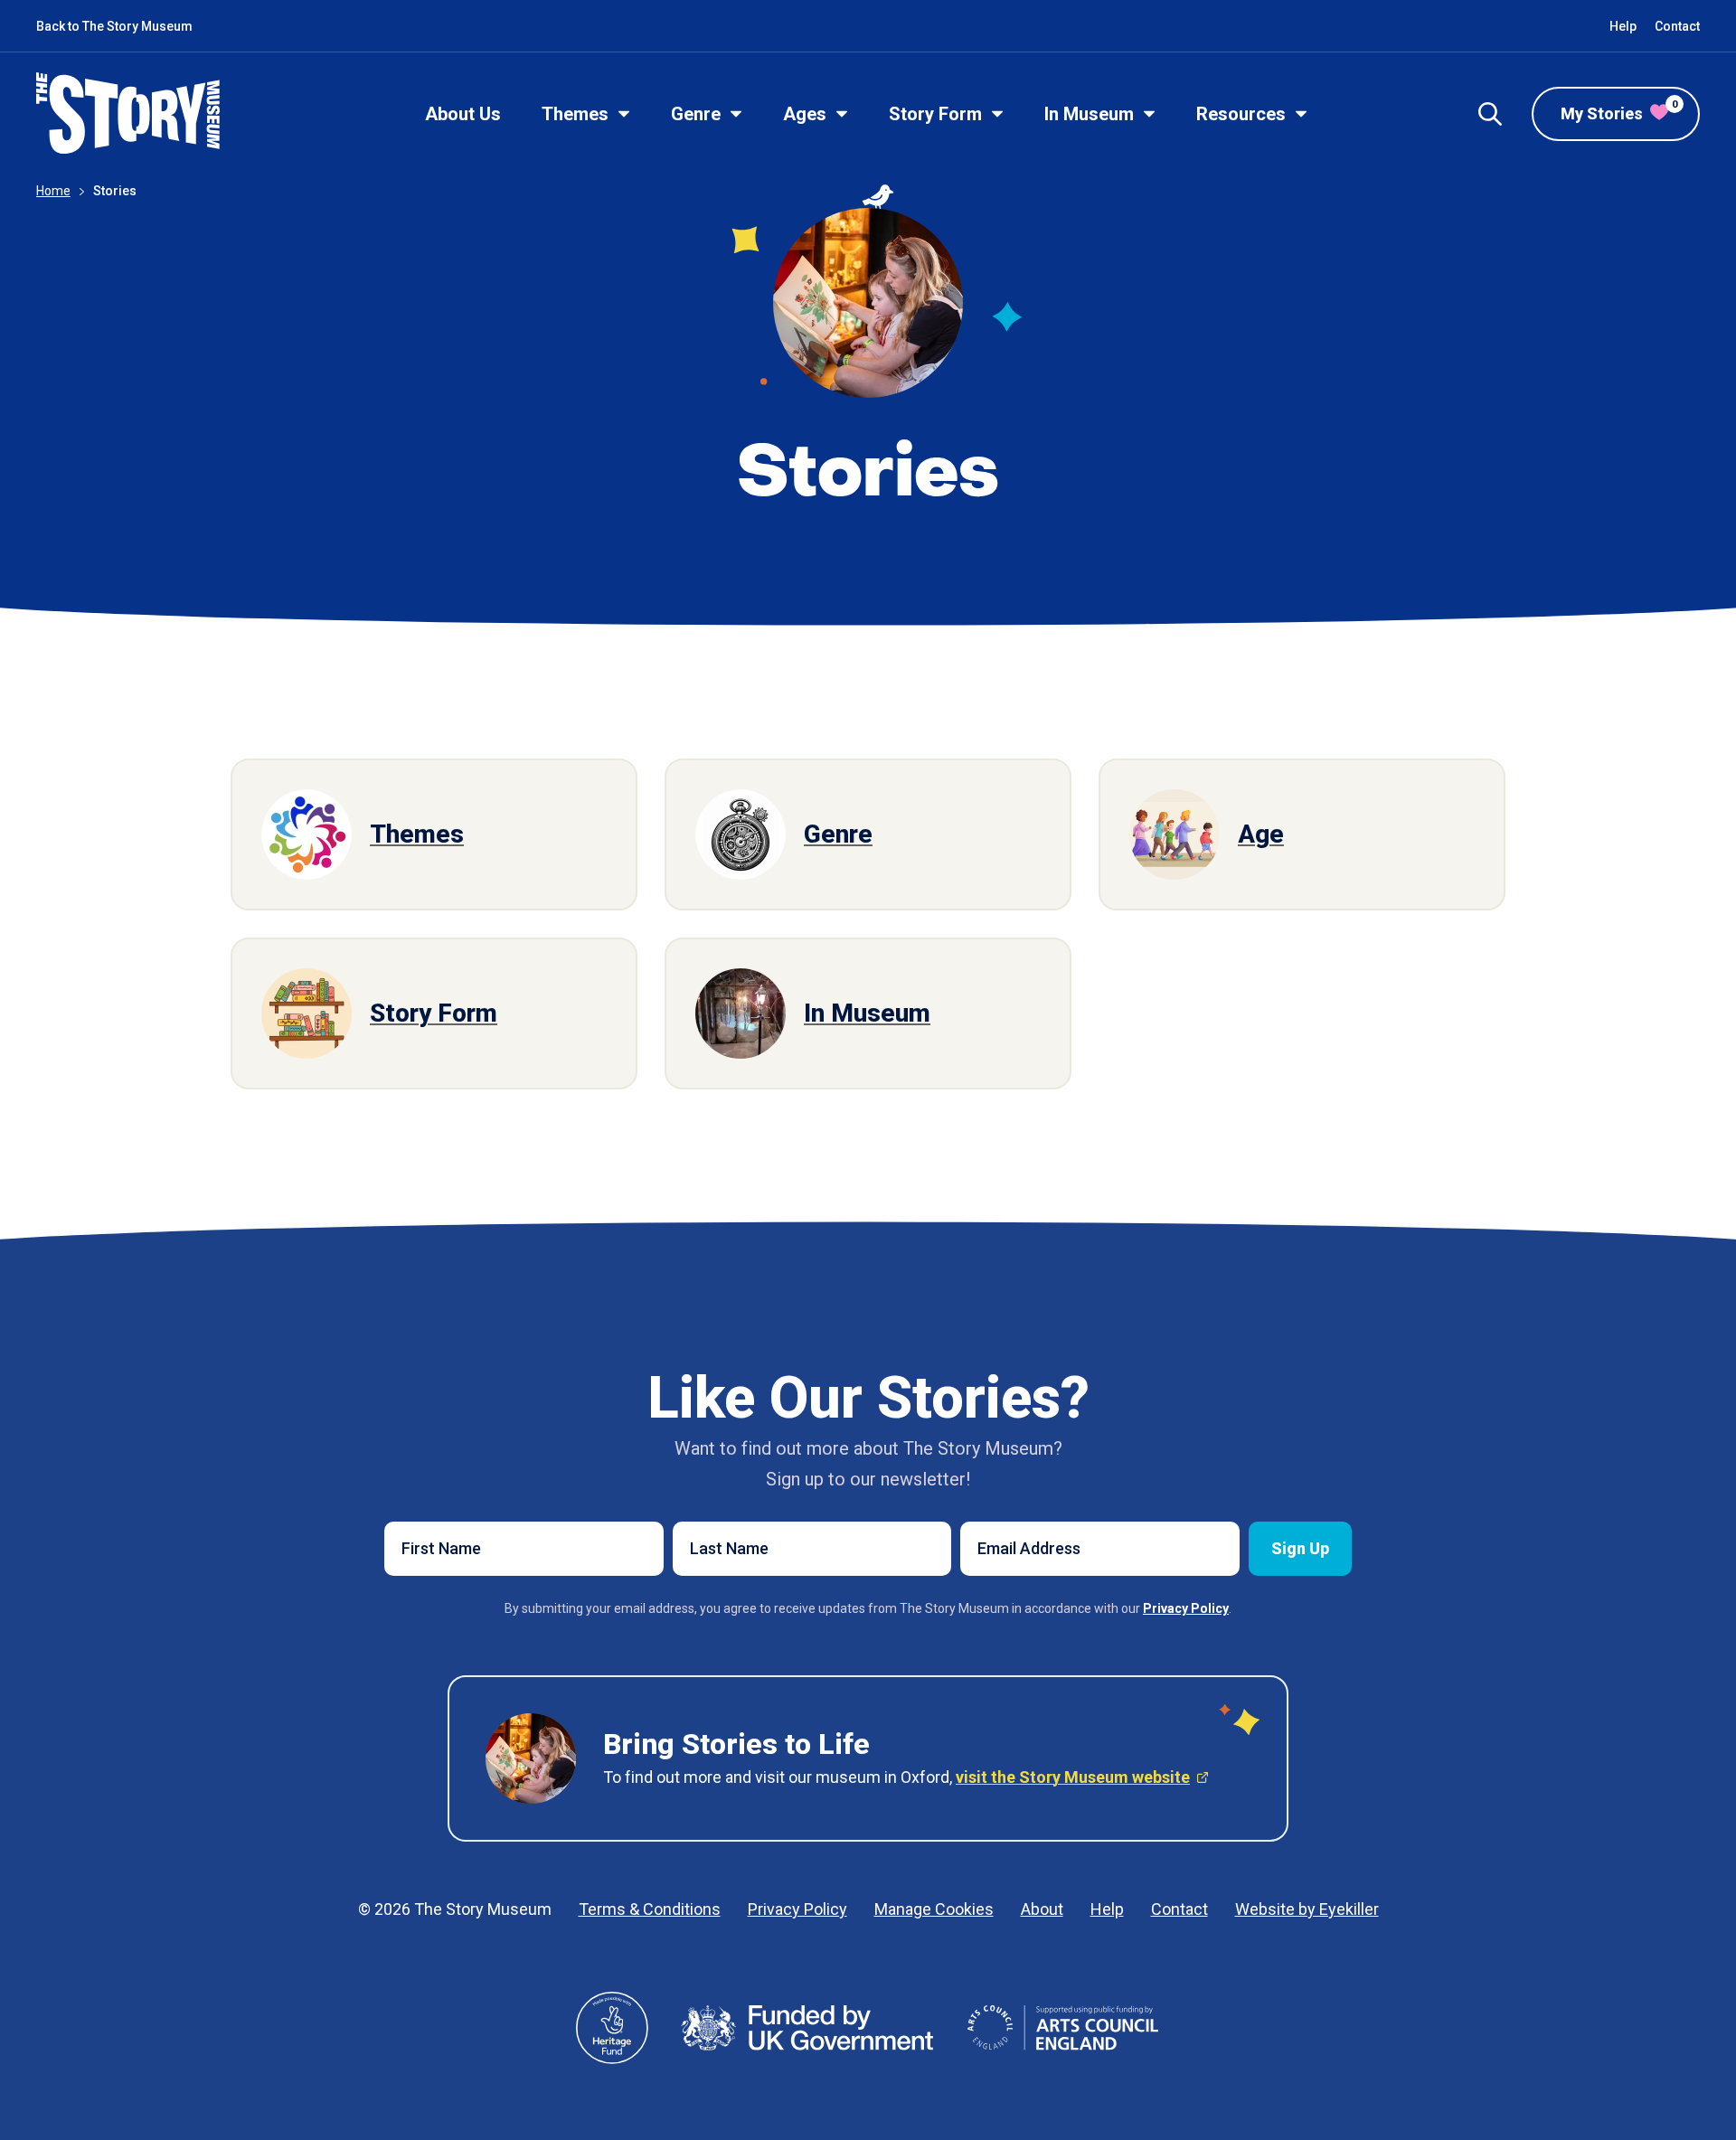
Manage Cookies (934, 1909)
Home (53, 191)
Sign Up (1300, 1548)
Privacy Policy (797, 1909)
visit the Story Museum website (1073, 1777)
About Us (463, 114)
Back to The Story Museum (114, 26)
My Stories (1619, 111)
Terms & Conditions (650, 1909)
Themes (575, 114)
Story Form (935, 114)
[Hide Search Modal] (1490, 114)
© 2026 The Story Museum (455, 1909)
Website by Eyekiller (1307, 1909)
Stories (115, 191)
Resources (1241, 114)
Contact (1677, 26)
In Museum (1089, 114)
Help (1623, 26)
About (1042, 1909)
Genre (696, 114)
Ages (805, 114)
